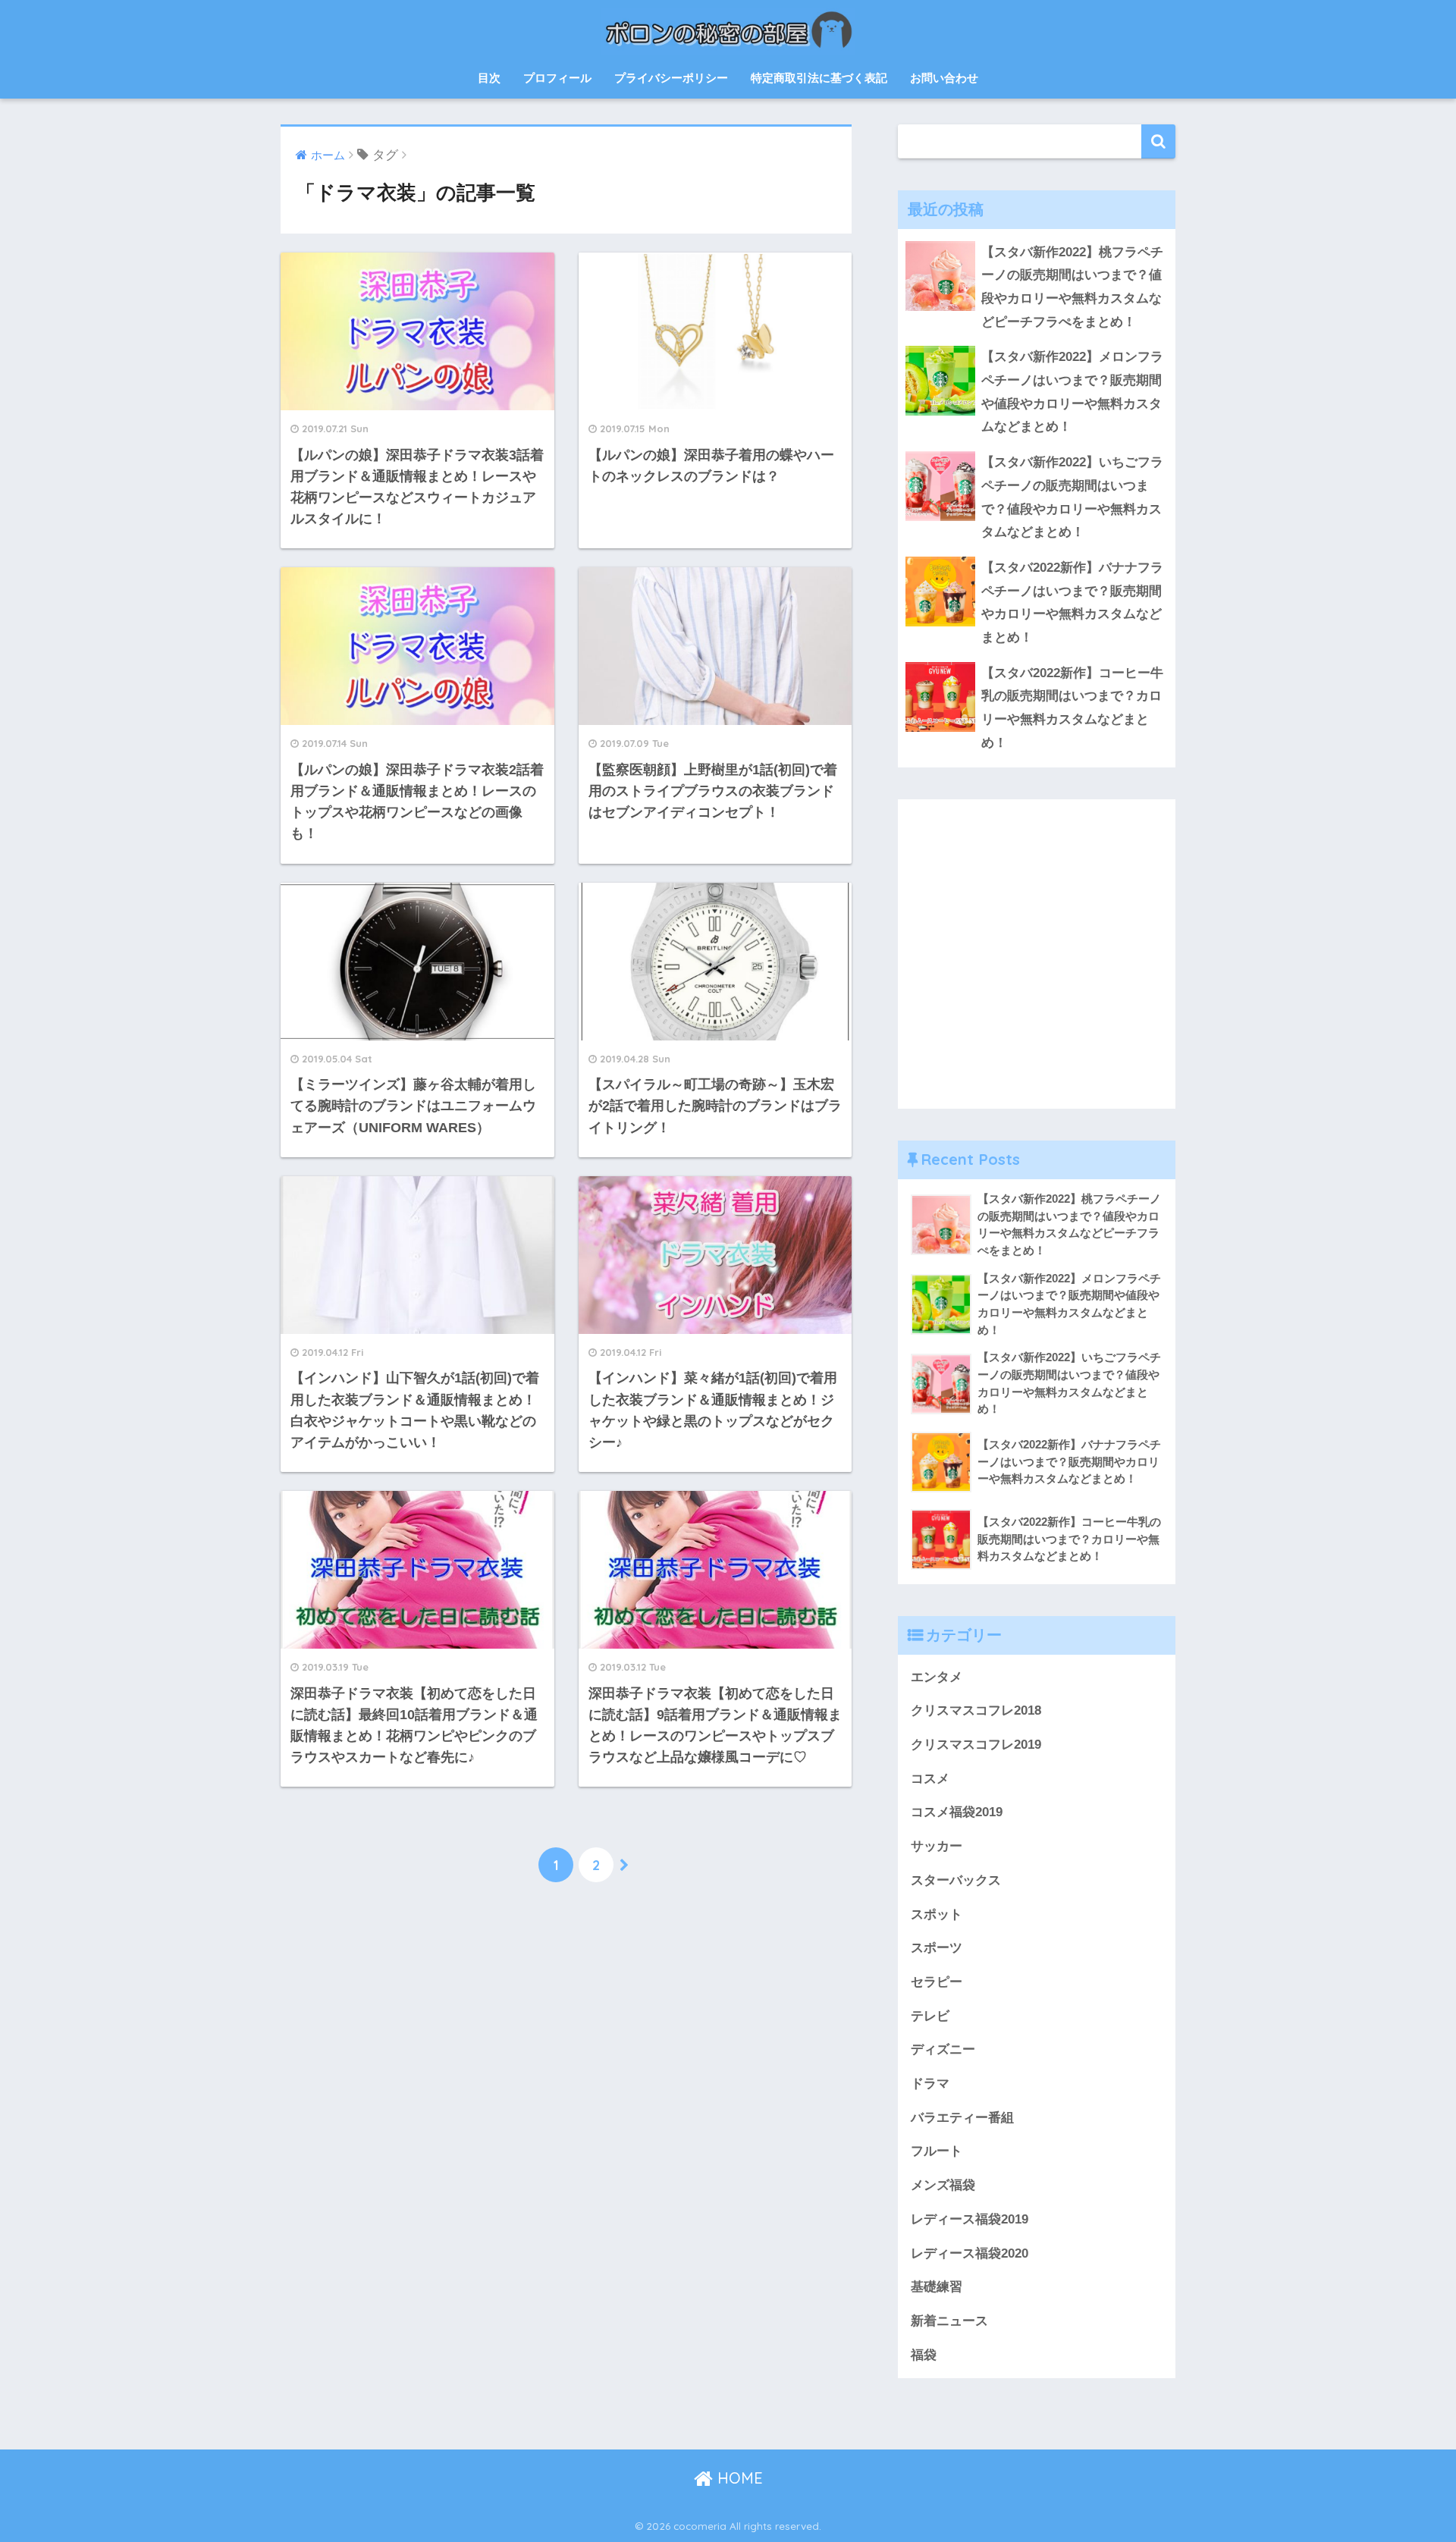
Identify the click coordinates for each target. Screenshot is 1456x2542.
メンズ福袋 (943, 2185)
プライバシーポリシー (671, 78)
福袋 (924, 2355)
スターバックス (956, 1880)
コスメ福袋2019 (957, 1812)
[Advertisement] (1037, 965)
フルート (937, 2151)
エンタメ (937, 1677)
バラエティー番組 (962, 2118)
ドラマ (930, 2084)
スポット (937, 1914)
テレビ (930, 2016)
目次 (489, 78)
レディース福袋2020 (970, 2253)
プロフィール (557, 78)
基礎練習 (937, 2287)
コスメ (930, 1779)
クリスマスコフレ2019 (976, 1745)
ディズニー (943, 2049)
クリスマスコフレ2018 (976, 1710)
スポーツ (937, 1948)
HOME (738, 2478)
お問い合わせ (944, 78)
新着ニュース (949, 2321)
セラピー (937, 1982)
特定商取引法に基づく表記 (819, 78)
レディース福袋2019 (970, 2219)
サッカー (937, 1846)
